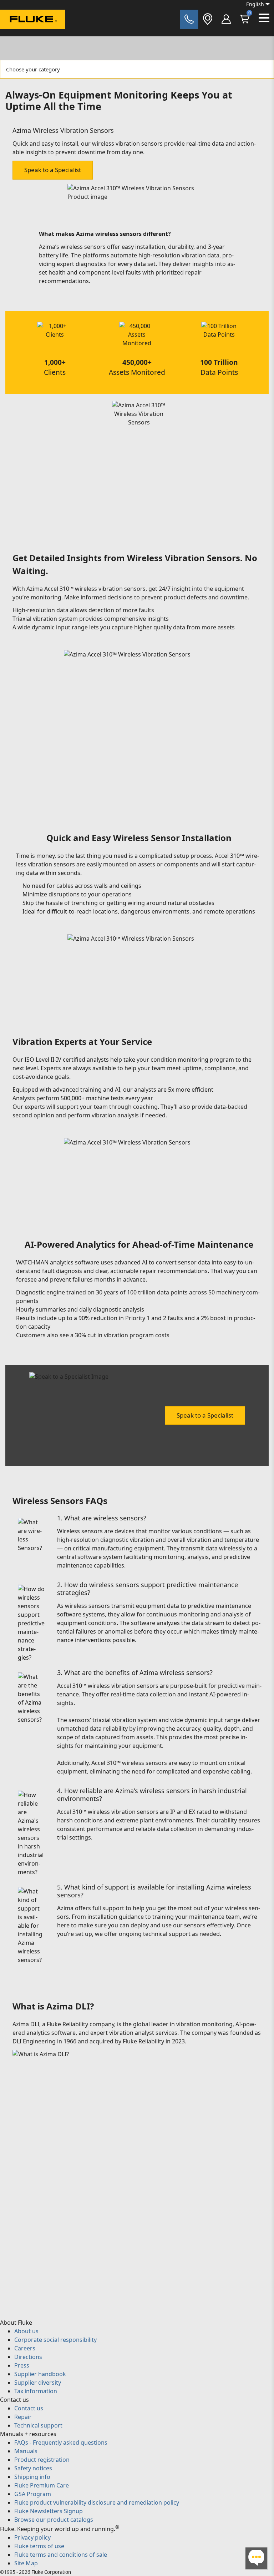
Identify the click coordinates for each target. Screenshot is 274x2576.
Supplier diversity (38, 2383)
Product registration (42, 2460)
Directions (28, 2357)
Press (22, 2365)
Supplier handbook (40, 2374)
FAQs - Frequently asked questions (61, 2442)
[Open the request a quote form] (189, 19)
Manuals (26, 2451)
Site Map (26, 2563)
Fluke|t (29, 36)
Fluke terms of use (39, 2546)
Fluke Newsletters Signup (49, 2511)
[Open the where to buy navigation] (208, 19)
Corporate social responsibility (55, 2340)
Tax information (36, 2391)
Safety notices (33, 2468)
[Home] (33, 21)
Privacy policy (32, 2537)
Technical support (38, 2425)
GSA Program (33, 2494)
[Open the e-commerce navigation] (226, 19)
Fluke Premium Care (42, 2485)
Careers (25, 2348)
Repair (23, 2417)
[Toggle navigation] (264, 18)
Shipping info (32, 2477)
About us (26, 2331)
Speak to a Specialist (53, 170)
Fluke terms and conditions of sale (61, 2555)
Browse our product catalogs (54, 2520)
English (255, 4)
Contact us (29, 2408)
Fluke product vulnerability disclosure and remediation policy (97, 2502)
